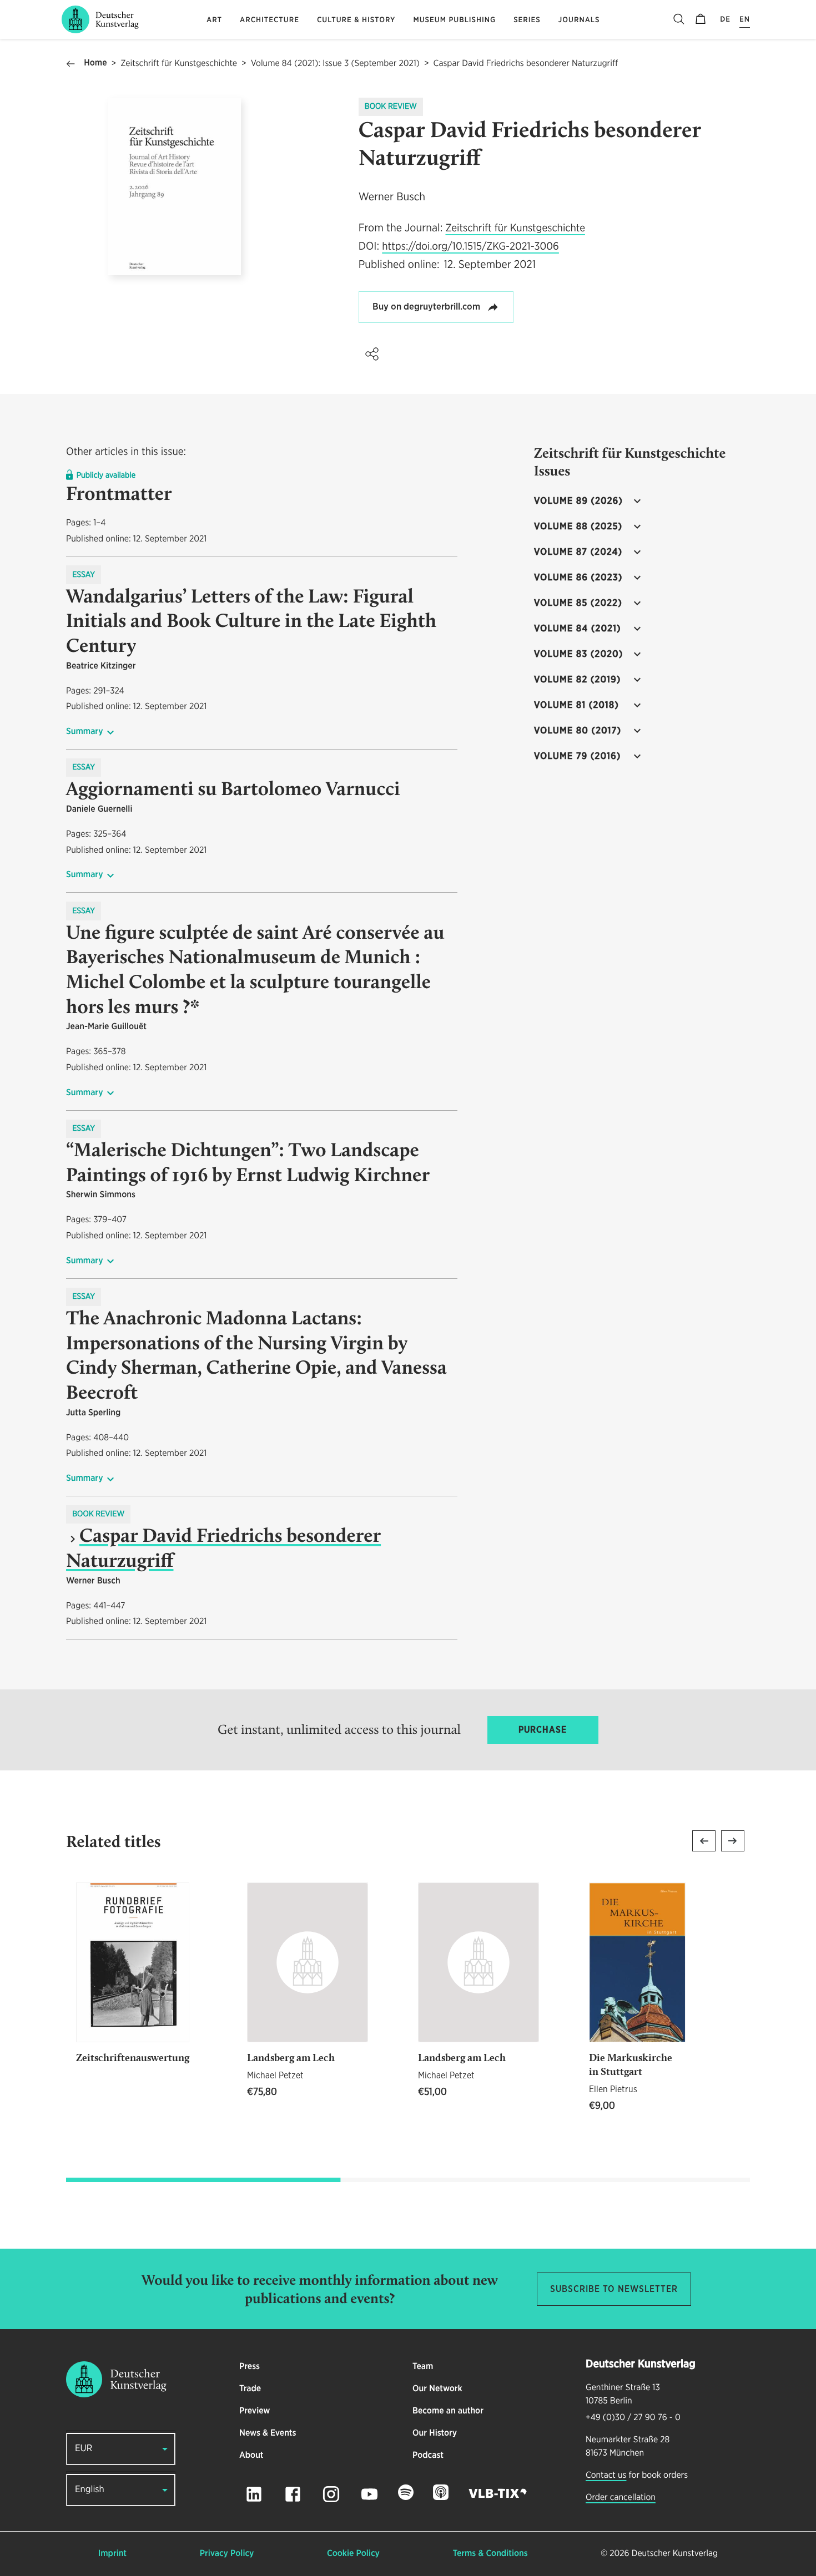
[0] (701, 19)
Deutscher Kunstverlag (675, 2554)
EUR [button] (84, 2449)
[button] (372, 354)
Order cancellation (621, 2498)
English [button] (90, 2490)
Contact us (606, 2476)
